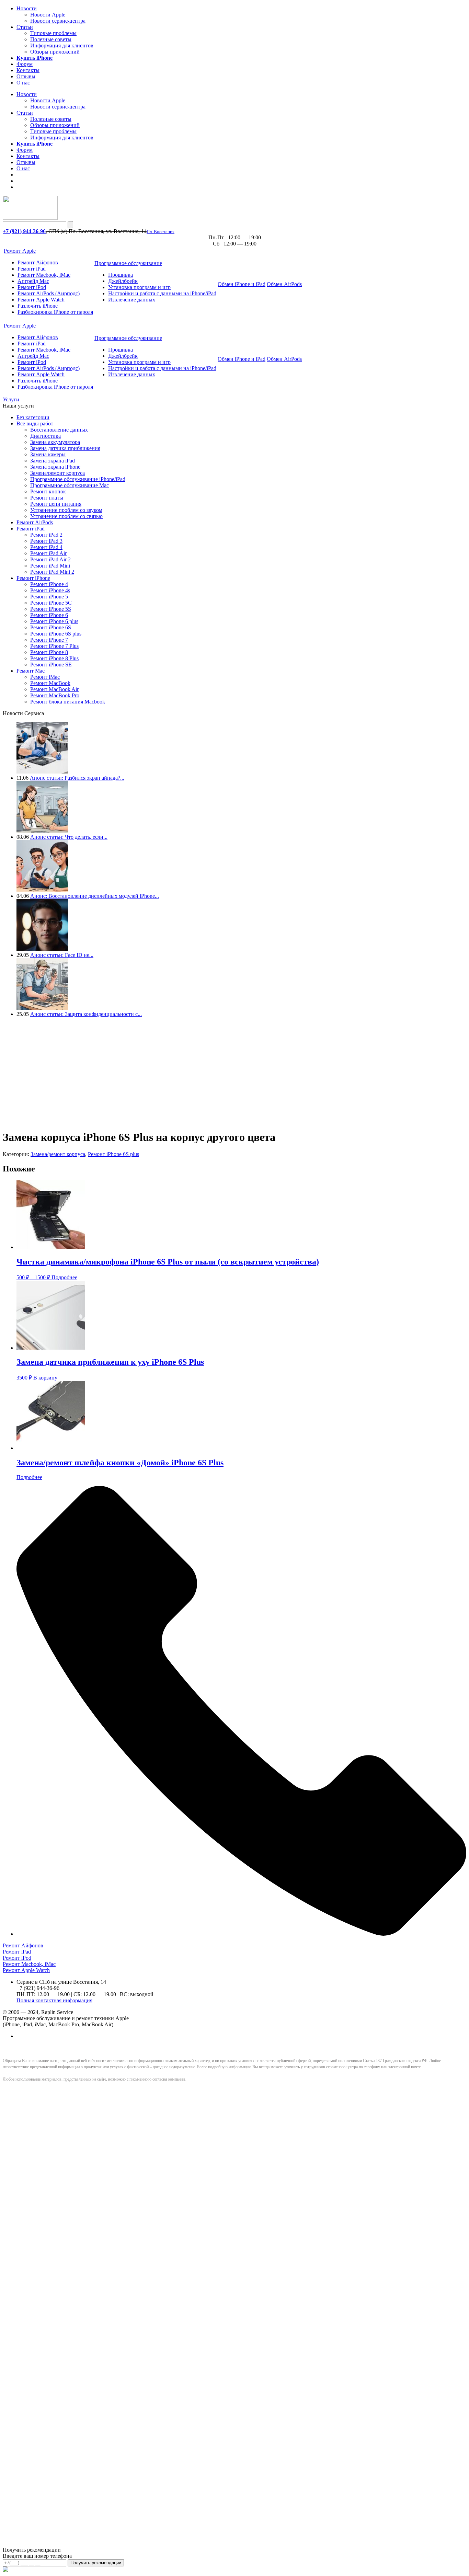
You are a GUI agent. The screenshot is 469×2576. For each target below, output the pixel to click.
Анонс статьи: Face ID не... (62, 955)
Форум (25, 64)
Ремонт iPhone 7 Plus (54, 646)
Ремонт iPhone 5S (51, 609)
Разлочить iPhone (38, 306)
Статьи (25, 27)
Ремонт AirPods (35, 522)
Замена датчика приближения (65, 448)
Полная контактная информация (54, 2000)
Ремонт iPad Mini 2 (52, 572)
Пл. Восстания (161, 232)
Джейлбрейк (123, 281)
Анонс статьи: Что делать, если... (69, 837)
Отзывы (26, 76)
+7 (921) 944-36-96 (24, 231)
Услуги (11, 399)
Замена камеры (48, 454)
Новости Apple (48, 15)
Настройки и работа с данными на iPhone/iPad (162, 293)
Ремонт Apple (20, 251)
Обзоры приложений (55, 52)
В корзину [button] (45, 1378)
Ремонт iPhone (33, 578)
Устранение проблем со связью (66, 516)
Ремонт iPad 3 (46, 541)
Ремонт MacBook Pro (55, 695)
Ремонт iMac (45, 677)
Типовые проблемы (53, 33)
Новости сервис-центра (58, 21)
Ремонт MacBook (50, 683)
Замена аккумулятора (55, 442)
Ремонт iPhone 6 (49, 615)
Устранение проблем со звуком (66, 510)
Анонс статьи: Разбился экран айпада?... (77, 778)
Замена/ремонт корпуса (58, 473)
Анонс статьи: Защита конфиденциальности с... (86, 1014)
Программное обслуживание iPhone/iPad (78, 479)
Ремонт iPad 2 (46, 535)
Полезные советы (51, 39)
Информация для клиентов (62, 45)
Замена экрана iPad (53, 461)
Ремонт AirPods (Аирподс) (49, 293)
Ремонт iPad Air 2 (50, 559)
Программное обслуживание (128, 263)
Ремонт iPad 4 (46, 547)
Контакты (28, 70)
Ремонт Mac (31, 671)
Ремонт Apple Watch (41, 300)
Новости (27, 8)
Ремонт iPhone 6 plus (54, 621)
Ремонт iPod (32, 287)
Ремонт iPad (32, 269)
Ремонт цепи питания (56, 504)
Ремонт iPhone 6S (51, 627)
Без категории (33, 417)
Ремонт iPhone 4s (50, 590)
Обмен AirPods (284, 284)
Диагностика (45, 436)
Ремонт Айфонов (38, 262)
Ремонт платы (47, 498)
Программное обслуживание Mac (70, 485)
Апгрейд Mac (33, 281)
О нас (23, 83)
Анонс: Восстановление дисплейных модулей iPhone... (95, 896)
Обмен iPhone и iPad (242, 284)
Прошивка (121, 275)
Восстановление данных (59, 430)
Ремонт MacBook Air (54, 689)
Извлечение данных (132, 300)
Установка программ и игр (139, 287)
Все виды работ (35, 423)
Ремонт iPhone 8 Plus (54, 658)
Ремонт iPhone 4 (49, 584)
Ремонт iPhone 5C (51, 603)
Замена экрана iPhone (55, 467)
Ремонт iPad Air (48, 553)
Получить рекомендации (96, 2563)
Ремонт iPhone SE (51, 665)
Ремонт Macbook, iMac (44, 275)
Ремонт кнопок (48, 491)
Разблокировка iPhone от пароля (55, 312)
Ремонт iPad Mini (50, 566)
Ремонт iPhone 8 (49, 652)
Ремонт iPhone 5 (49, 597)
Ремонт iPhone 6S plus (56, 634)
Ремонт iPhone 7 (49, 640)
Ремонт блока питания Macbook (68, 702)
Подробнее (64, 1277)
